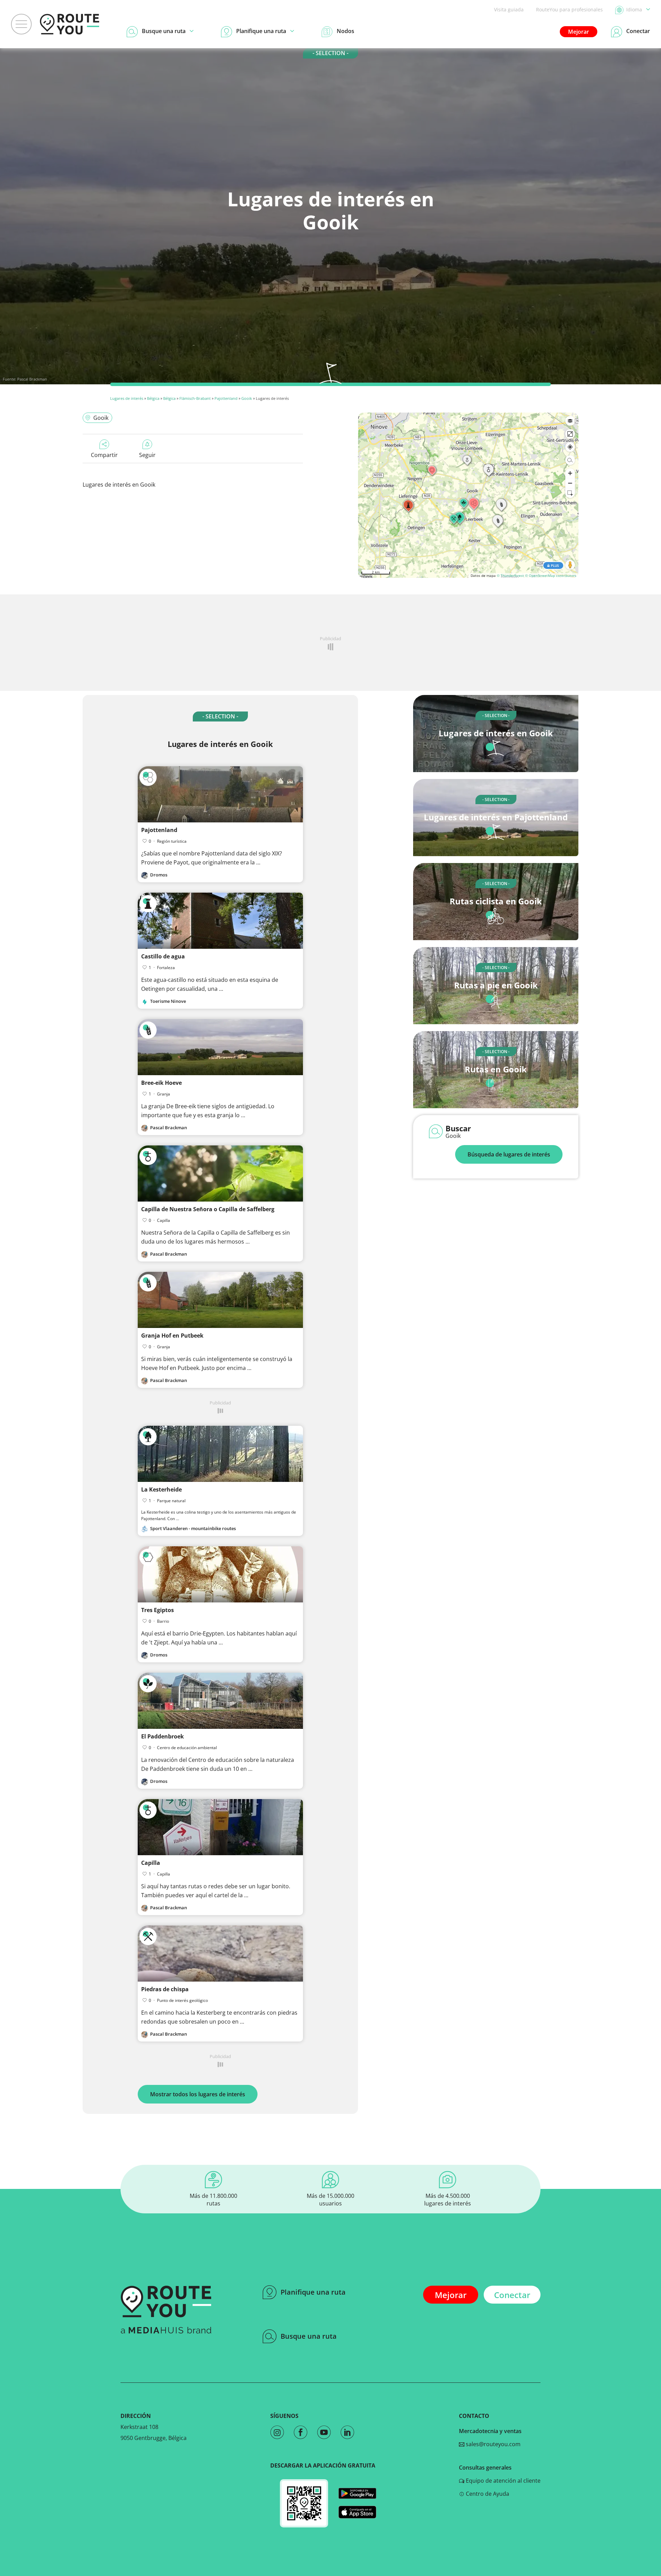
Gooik (247, 398)
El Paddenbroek (162, 1736)
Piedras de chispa (165, 1989)
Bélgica (153, 398)
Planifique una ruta (313, 2292)
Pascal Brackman (32, 379)
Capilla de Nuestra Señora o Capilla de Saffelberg (208, 1209)
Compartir (104, 455)
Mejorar (579, 32)
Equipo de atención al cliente (502, 2481)
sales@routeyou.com (492, 2444)
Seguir (147, 455)
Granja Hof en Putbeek (172, 1336)
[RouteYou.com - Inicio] (70, 24)
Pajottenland (226, 398)
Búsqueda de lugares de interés (509, 1154)
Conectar (512, 2295)
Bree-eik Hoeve (161, 1083)
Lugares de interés (127, 398)
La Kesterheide (161, 1489)
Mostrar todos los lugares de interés (198, 2094)
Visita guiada (509, 9)
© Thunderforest (510, 575)
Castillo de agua (163, 956)
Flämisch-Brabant (195, 398)
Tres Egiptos (158, 1610)
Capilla (151, 1863)
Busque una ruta (309, 2336)
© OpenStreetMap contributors (551, 575)
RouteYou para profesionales (569, 9)
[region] (468, 495)
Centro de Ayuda (487, 2494)
